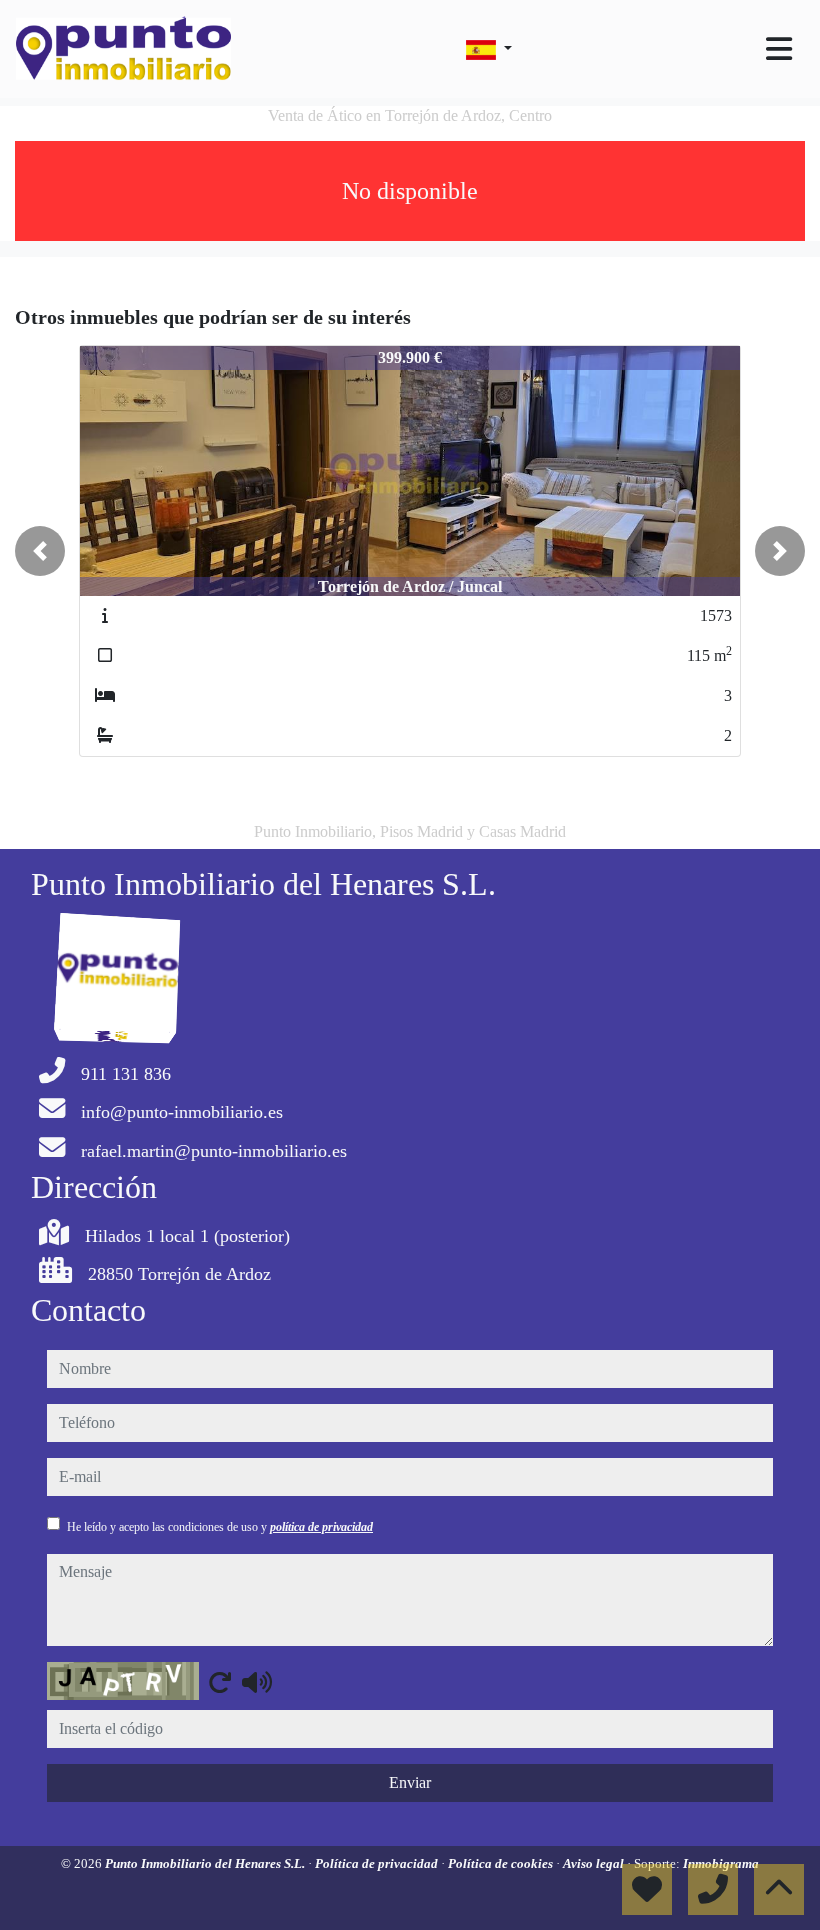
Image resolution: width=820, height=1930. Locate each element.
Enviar (410, 1782)
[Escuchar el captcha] (257, 1682)
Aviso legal (595, 1863)
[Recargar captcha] (220, 1682)
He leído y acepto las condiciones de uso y (220, 1527)
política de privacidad (321, 1527)
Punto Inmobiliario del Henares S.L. (206, 1863)
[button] (40, 551)
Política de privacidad (378, 1863)
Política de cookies (502, 1863)
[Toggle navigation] (779, 49)
